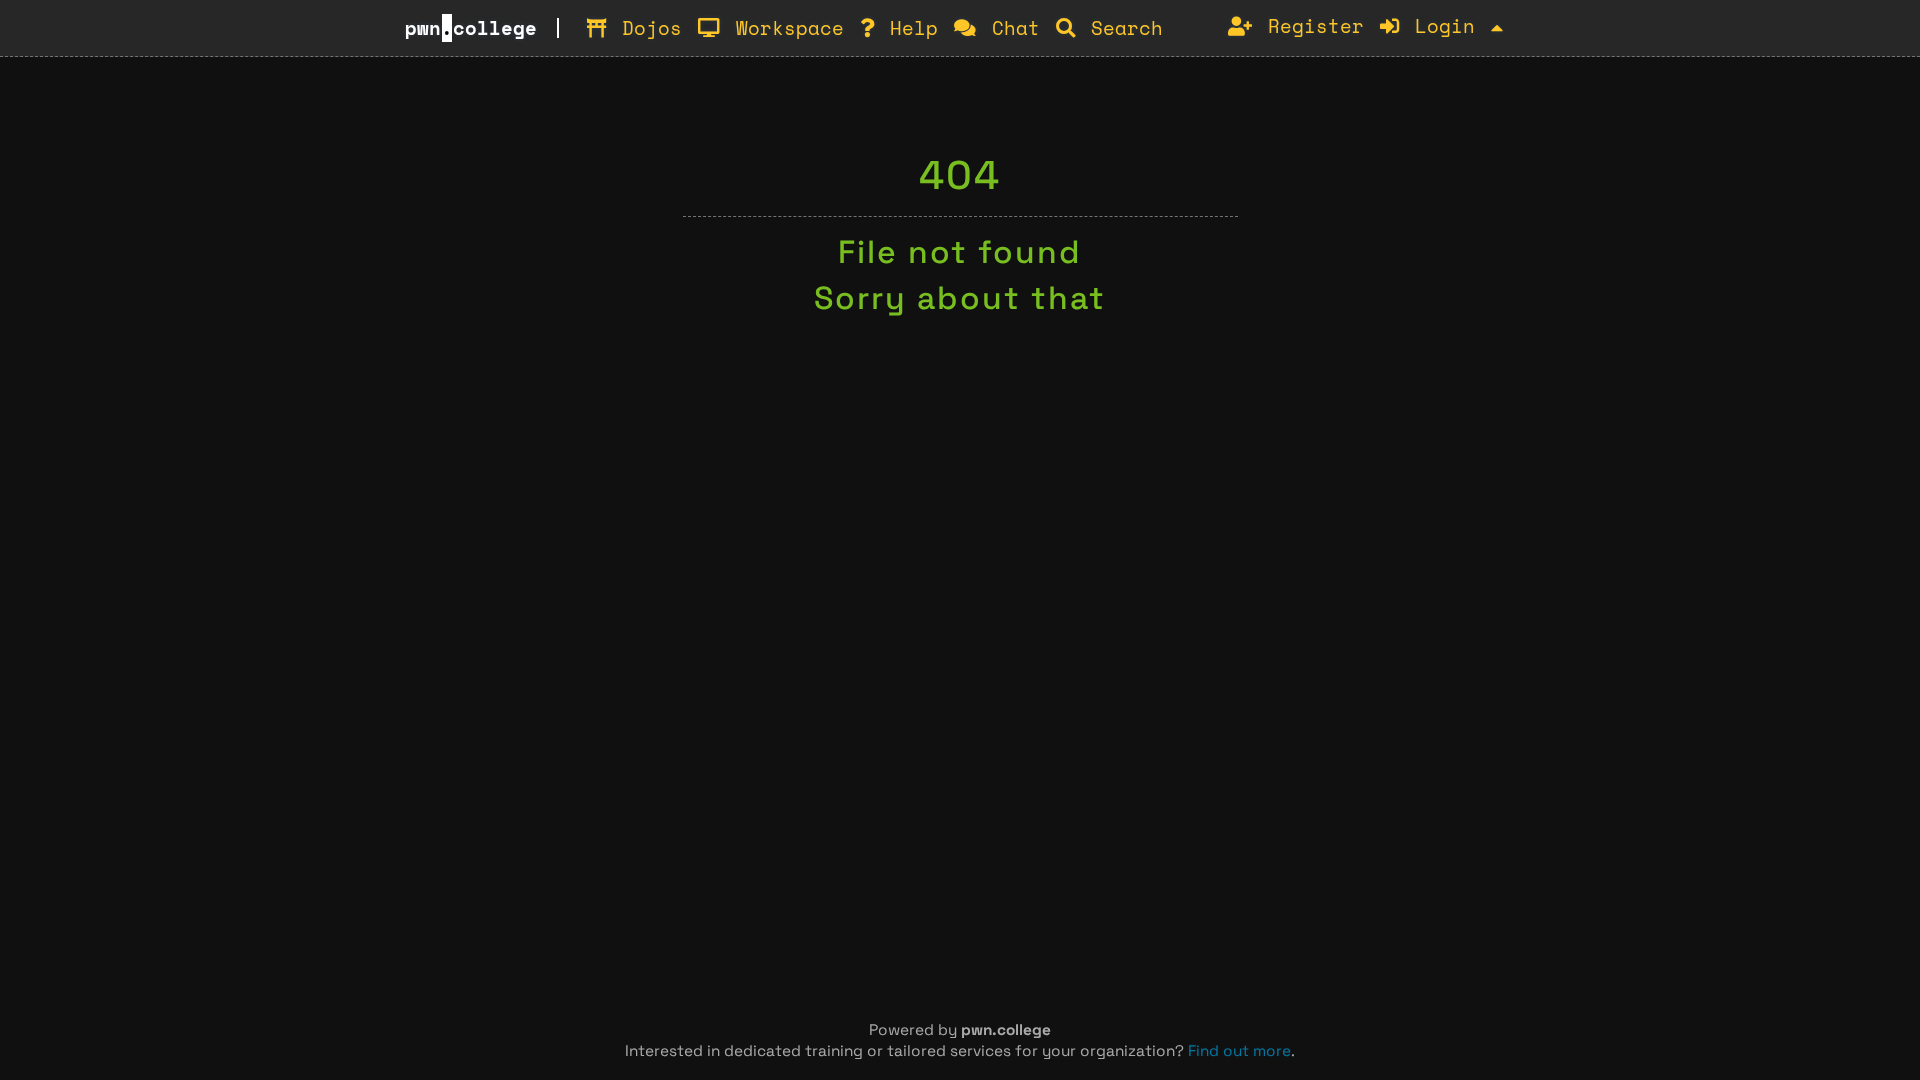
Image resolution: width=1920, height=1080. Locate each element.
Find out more (1239, 1050)
